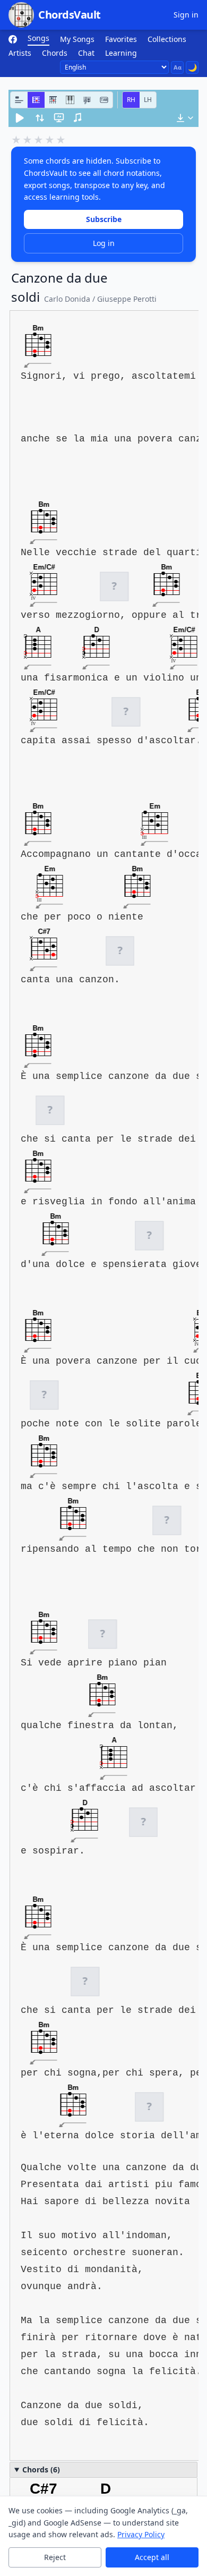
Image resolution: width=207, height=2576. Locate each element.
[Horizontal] (36, 100)
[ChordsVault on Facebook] (13, 39)
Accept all (152, 2557)
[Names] (19, 100)
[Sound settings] (78, 118)
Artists (20, 53)
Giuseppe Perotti (127, 299)
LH (148, 100)
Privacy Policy (141, 2534)
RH (131, 100)
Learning (121, 53)
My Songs (77, 39)
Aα (178, 67)
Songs (38, 38)
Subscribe (104, 219)
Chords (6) (41, 2469)
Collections (167, 39)
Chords (55, 53)
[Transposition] (40, 118)
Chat (86, 53)
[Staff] (87, 100)
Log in (104, 243)
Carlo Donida (67, 299)
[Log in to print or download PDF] (185, 118)
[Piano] (70, 100)
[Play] (20, 118)
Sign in (186, 15)
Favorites (121, 39)
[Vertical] (53, 100)
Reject (55, 2557)
